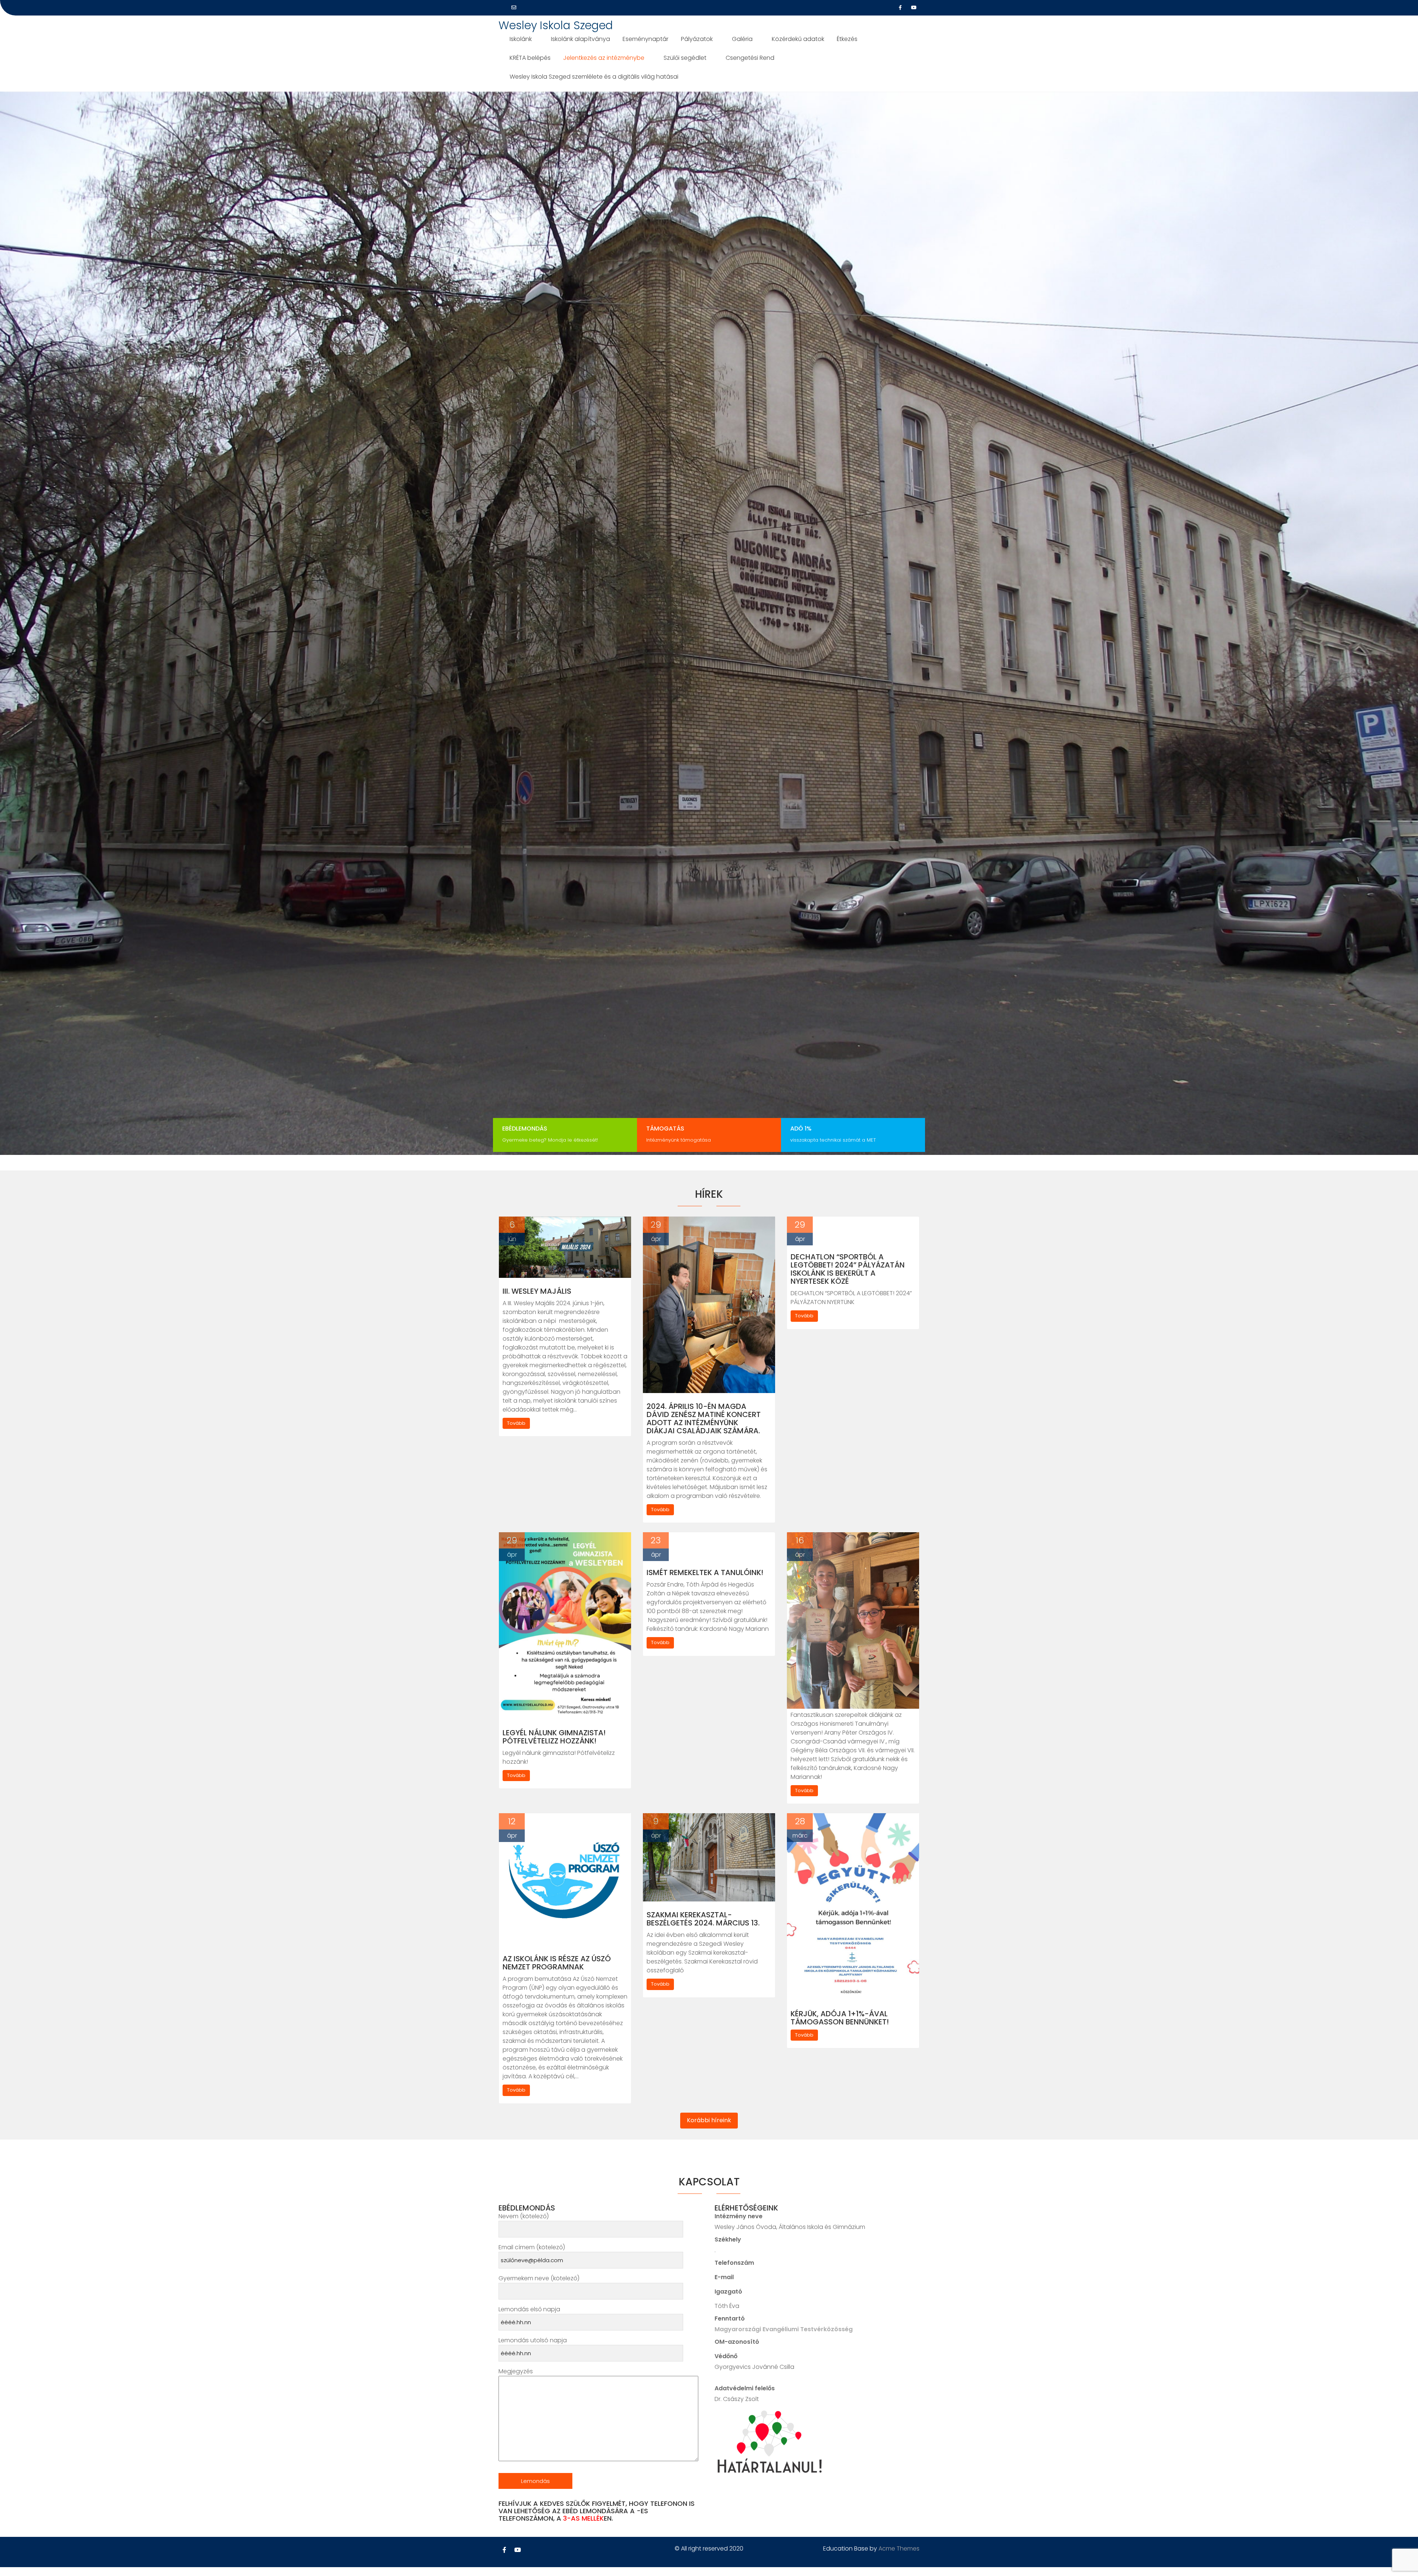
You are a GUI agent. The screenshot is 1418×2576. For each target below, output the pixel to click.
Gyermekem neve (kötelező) (539, 2278)
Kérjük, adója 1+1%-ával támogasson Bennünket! (840, 2018)
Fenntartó (730, 2318)
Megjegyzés (516, 2371)
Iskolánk (521, 39)
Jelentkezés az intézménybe (604, 58)
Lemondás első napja (529, 2309)
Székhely (728, 2239)
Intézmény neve (739, 2216)
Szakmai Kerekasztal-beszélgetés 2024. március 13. (703, 1919)
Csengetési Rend (750, 58)
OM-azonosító (737, 2342)
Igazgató (728, 2292)
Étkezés (847, 39)
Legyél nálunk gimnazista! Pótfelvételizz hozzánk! (554, 1737)
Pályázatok (697, 39)
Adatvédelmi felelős (745, 2388)
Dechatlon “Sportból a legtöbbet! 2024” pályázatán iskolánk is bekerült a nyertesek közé (848, 1269)
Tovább (516, 1423)
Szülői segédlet (685, 58)
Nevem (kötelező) (524, 2216)
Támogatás (665, 1128)
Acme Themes (899, 2548)
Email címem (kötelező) (532, 2247)
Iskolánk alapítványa (580, 39)
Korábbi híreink (709, 2120)
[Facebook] (900, 8)
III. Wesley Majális (537, 1291)
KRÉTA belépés (530, 58)
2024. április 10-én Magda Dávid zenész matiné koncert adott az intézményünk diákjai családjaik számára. (704, 1419)
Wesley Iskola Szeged (556, 25)
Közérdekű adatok (798, 39)
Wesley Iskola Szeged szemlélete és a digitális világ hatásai (594, 77)
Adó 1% (801, 1128)
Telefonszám (734, 2263)
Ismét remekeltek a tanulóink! (705, 1572)
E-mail (724, 2277)
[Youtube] (914, 8)
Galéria (742, 39)
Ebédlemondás (525, 1128)
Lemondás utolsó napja (533, 2340)
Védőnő (726, 2356)
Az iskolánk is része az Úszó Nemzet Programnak (557, 1963)
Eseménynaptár (645, 39)
